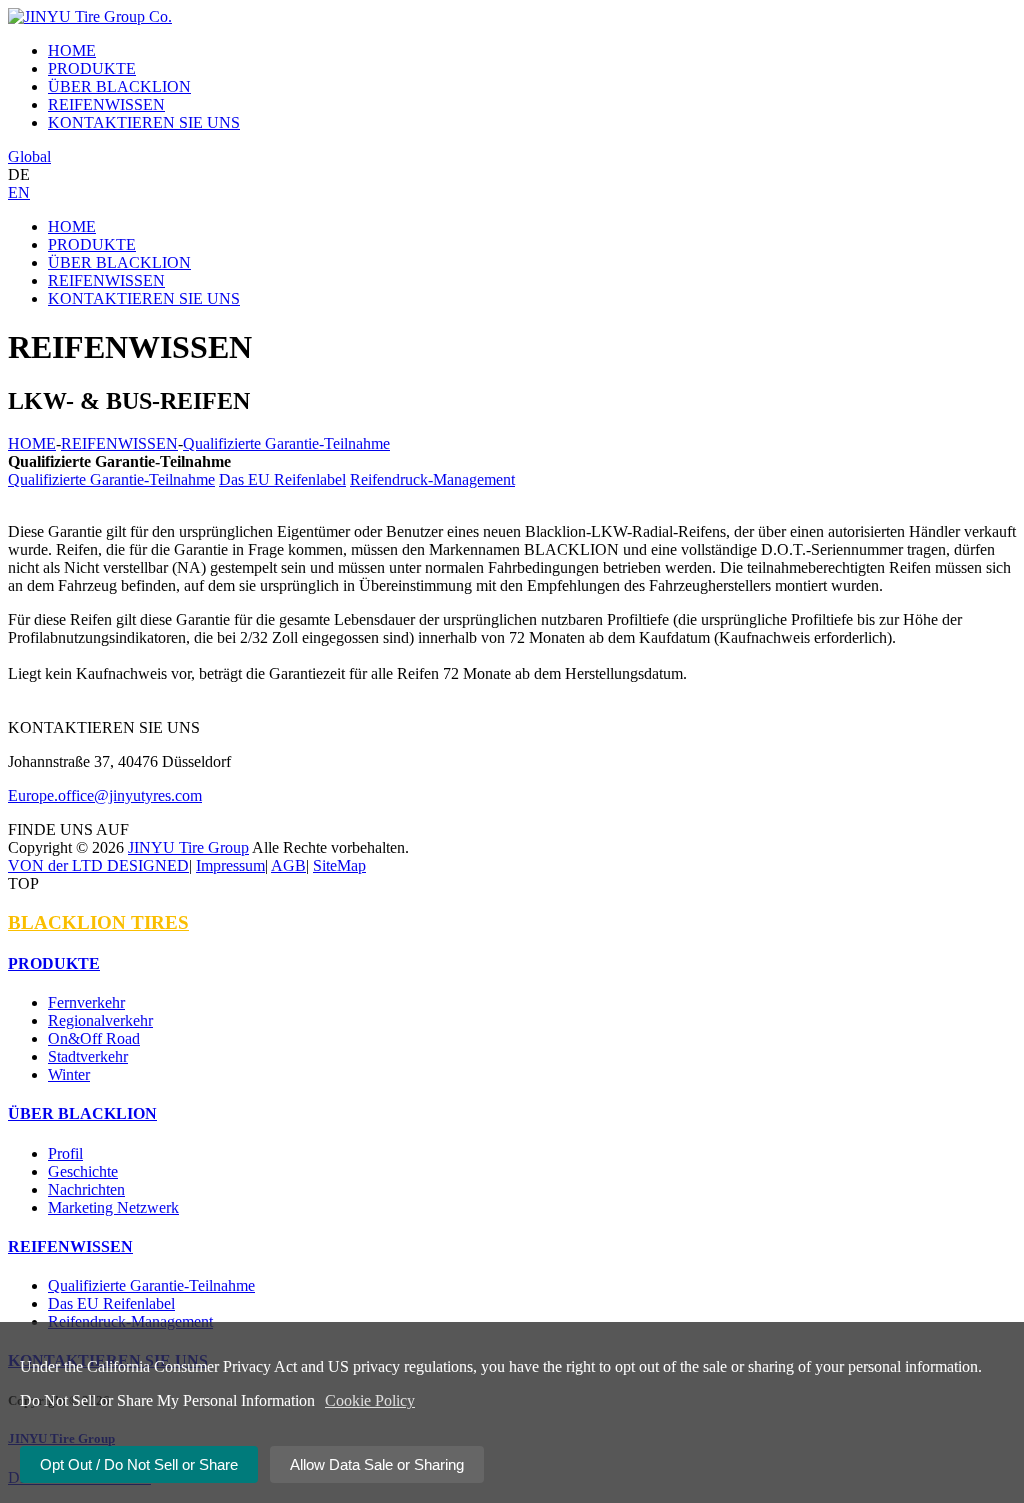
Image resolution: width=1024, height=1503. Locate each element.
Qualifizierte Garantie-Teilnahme (286, 443)
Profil (65, 1153)
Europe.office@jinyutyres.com (105, 795)
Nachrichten (86, 1189)
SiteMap (339, 865)
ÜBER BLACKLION (119, 262)
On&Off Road (94, 1038)
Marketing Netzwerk (113, 1207)
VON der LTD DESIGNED (98, 865)
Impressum (230, 865)
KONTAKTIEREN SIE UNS (144, 298)
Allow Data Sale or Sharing (377, 1464)
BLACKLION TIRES (98, 922)
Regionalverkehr (100, 1020)
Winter (69, 1074)
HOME (72, 226)
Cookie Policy (370, 1400)
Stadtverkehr (88, 1056)
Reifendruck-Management (432, 479)
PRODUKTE (92, 244)
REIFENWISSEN (106, 280)
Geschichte (83, 1171)
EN (19, 192)
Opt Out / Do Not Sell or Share (139, 1464)
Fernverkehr (86, 1002)
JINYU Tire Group (188, 847)
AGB (288, 865)
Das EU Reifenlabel (282, 479)
